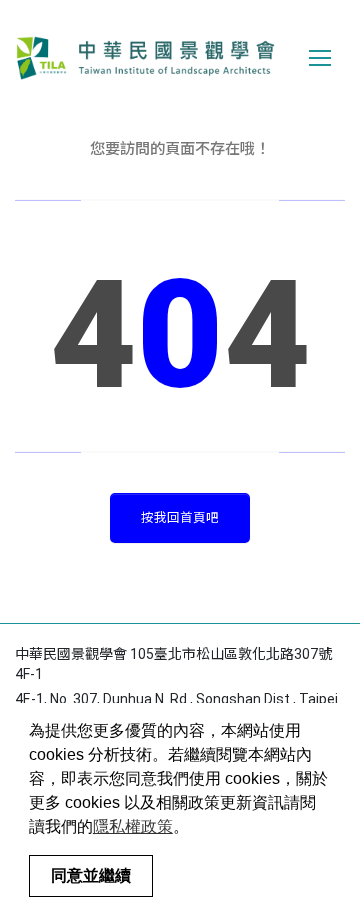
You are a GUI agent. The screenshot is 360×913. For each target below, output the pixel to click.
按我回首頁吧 (180, 517)
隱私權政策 (133, 826)
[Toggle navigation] (320, 58)
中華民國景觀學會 (145, 58)
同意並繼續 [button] (91, 875)
